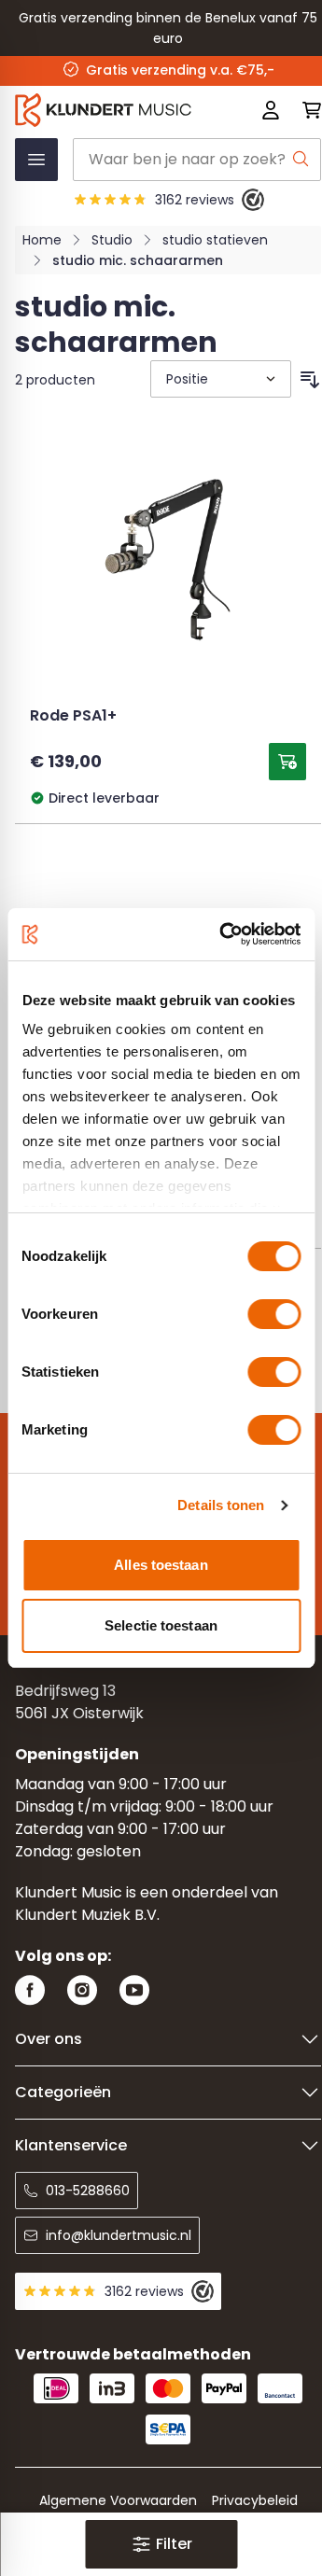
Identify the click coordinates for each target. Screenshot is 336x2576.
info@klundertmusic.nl (119, 2235)
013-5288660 (88, 2191)
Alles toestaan (161, 1565)
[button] (161, 2544)
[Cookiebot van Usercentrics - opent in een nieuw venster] (225, 934)
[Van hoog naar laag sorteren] (310, 380)
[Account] (271, 110)
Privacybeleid (255, 2500)
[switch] (274, 1314)
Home (42, 240)
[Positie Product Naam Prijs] (219, 379)
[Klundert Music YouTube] (134, 1990)
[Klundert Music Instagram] (82, 1990)
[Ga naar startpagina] (107, 110)
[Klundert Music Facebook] (30, 1990)
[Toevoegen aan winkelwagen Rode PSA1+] (287, 762)
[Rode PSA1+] (168, 567)
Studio (112, 240)
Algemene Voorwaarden (118, 2500)
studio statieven (215, 240)
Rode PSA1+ (73, 717)
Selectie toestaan (161, 1625)
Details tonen (221, 1505)
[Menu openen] (36, 160)
